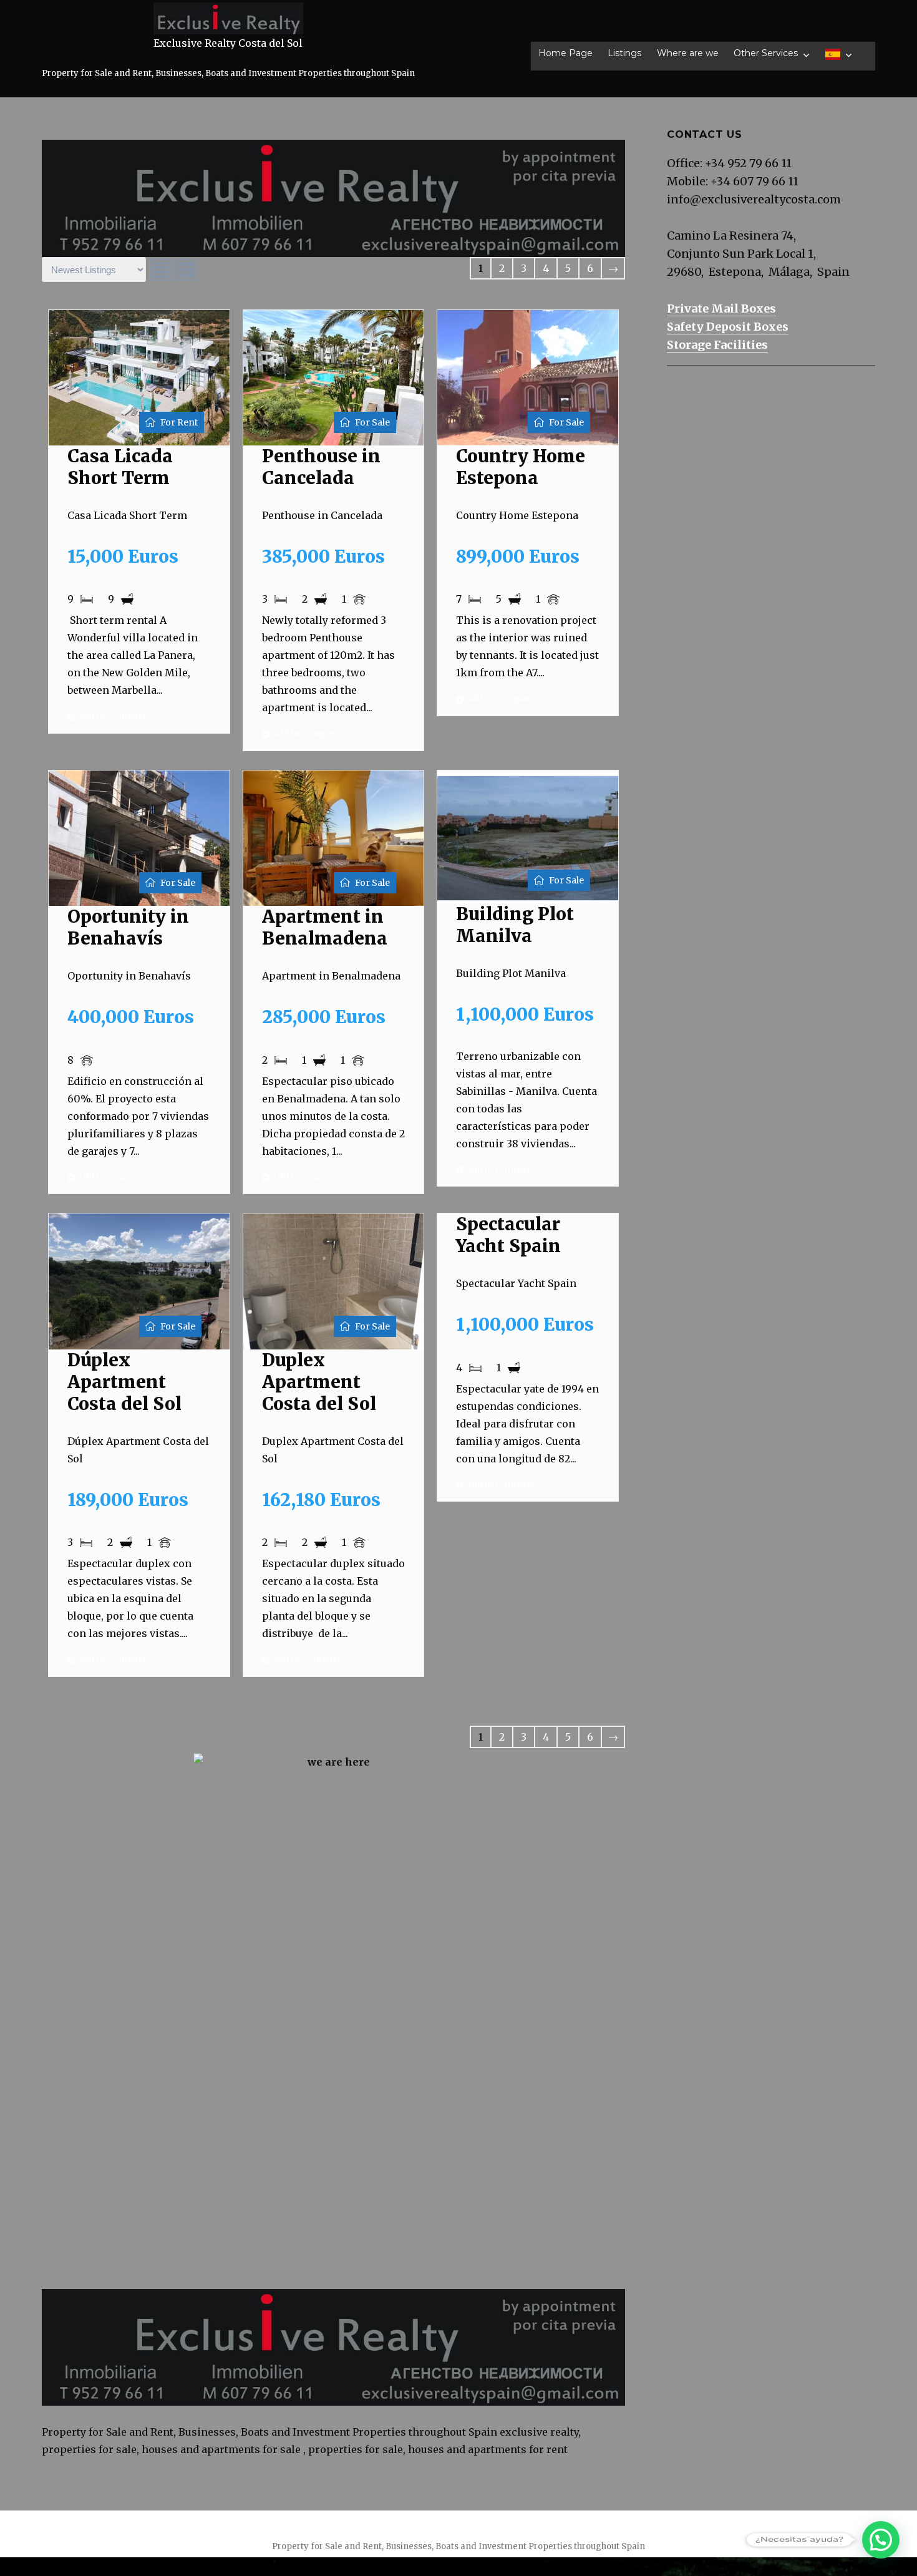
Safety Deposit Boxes (728, 327)
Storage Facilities (717, 345)
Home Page (565, 53)
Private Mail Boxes (721, 309)
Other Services (766, 53)
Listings (624, 53)
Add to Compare (111, 716)
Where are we (688, 53)
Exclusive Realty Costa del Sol (228, 43)
